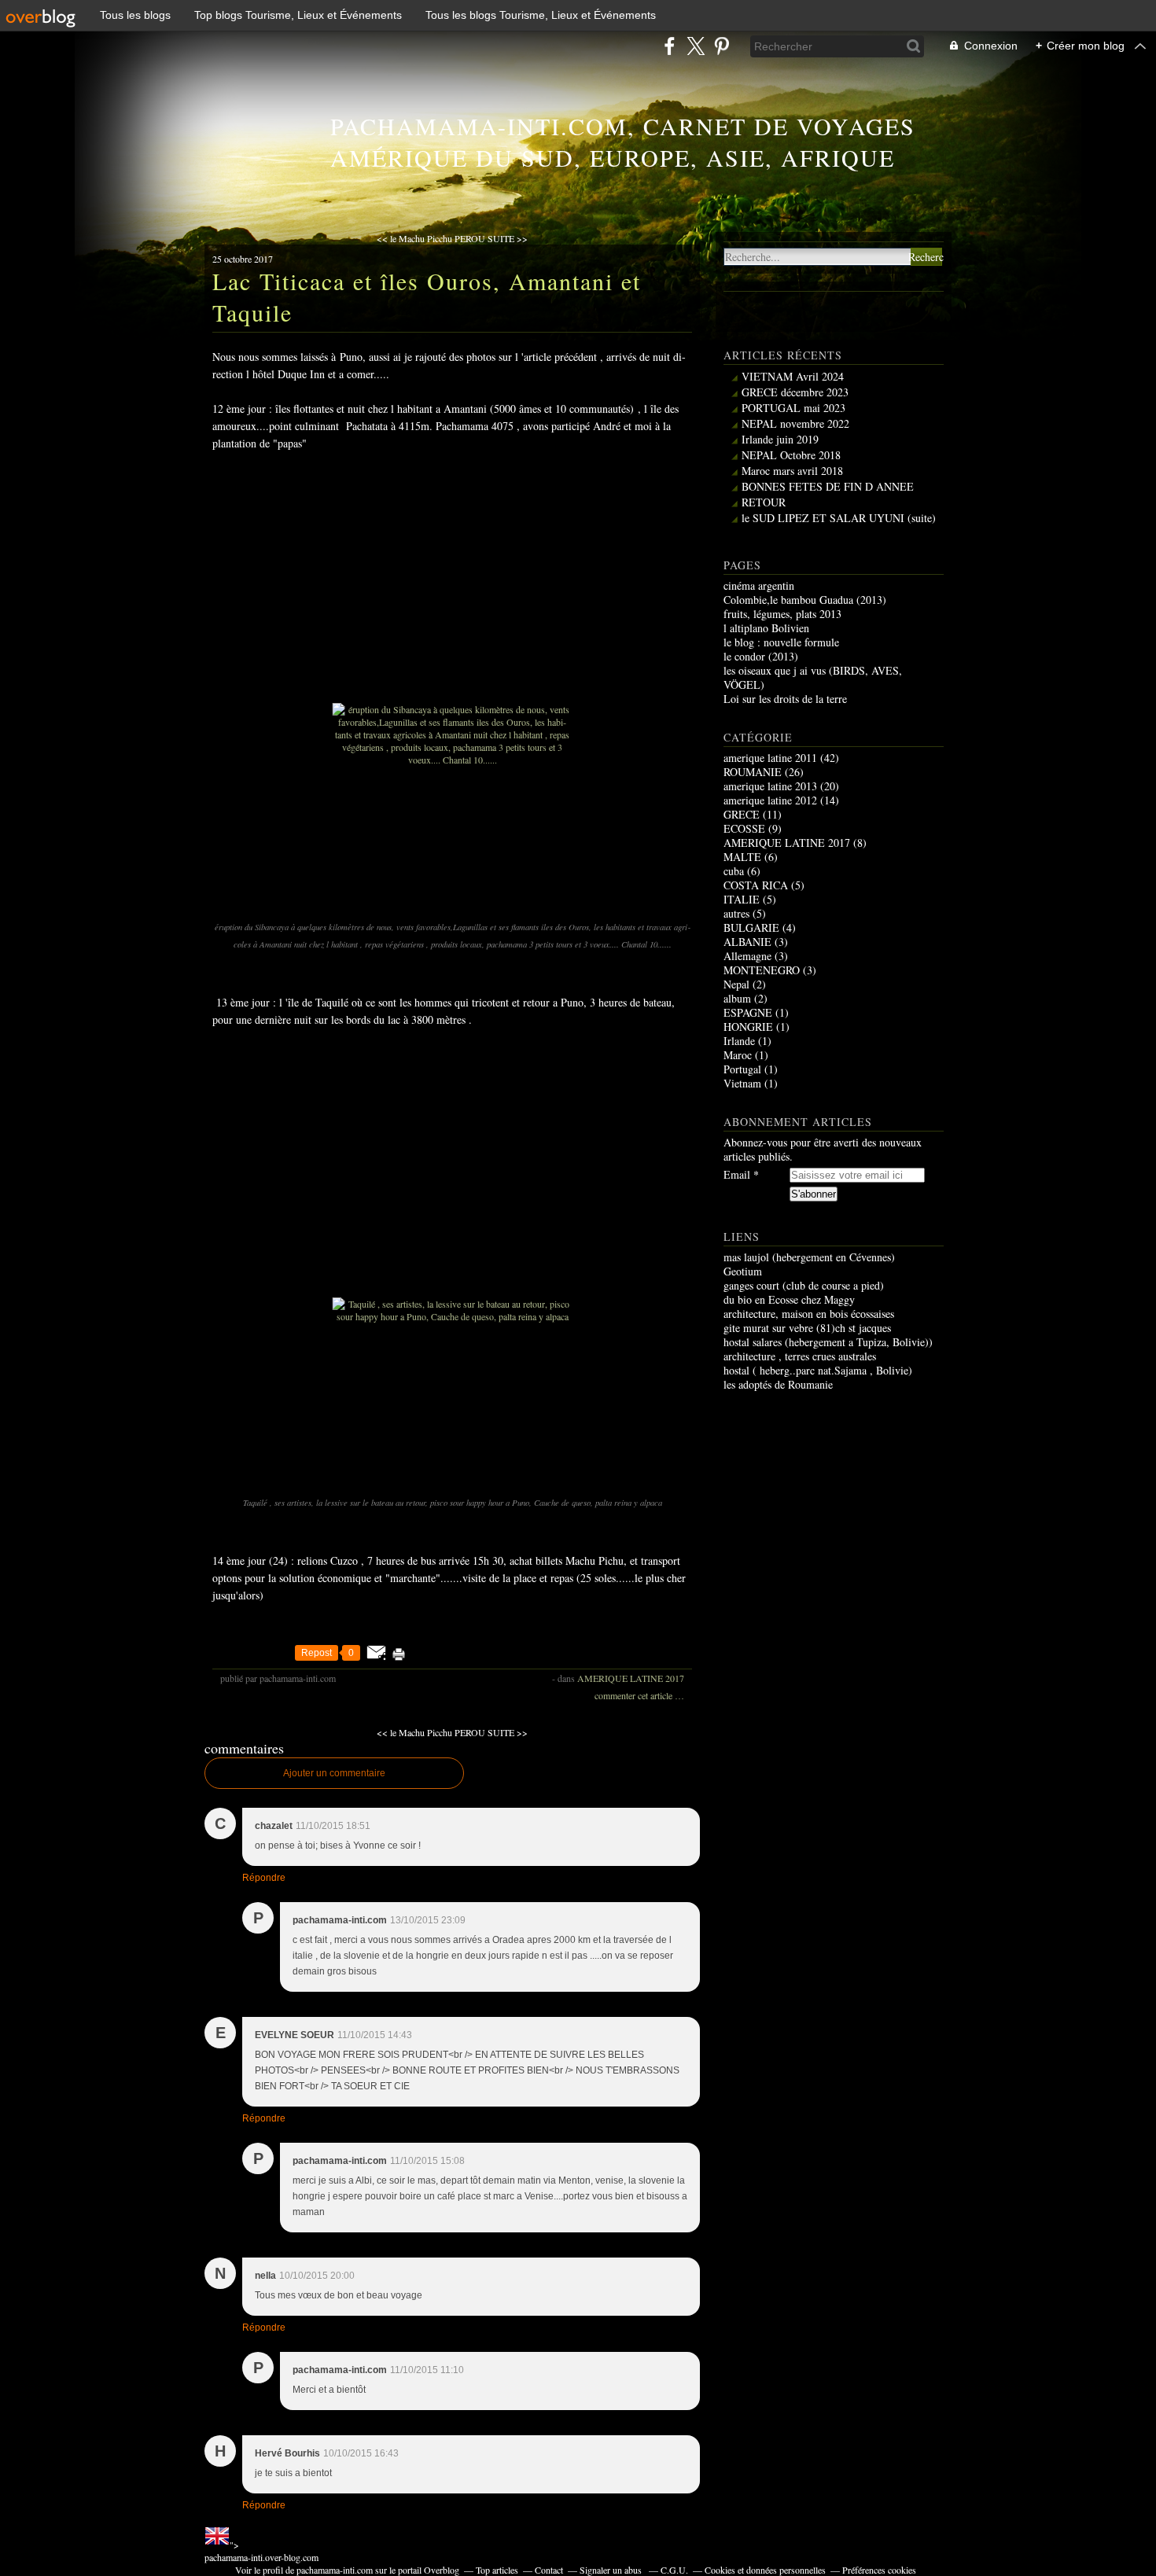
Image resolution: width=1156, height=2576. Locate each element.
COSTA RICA (756, 885)
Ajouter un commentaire (334, 1773)
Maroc (738, 1055)
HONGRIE (748, 1027)
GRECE (742, 814)
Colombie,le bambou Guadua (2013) (805, 600)
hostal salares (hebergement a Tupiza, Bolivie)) (828, 1342)
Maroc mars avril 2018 (792, 471)
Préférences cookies (879, 2570)
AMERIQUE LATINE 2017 (631, 1678)
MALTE (742, 857)
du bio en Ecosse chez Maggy (789, 1299)
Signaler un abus (612, 2570)
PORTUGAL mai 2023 (793, 408)
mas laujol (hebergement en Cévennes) (809, 1257)
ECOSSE (744, 828)
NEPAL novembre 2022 (795, 423)
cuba (734, 871)
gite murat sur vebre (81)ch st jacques (807, 1328)
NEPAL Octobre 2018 (791, 455)
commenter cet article (635, 1695)
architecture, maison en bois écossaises (809, 1314)
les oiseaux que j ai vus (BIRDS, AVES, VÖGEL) (813, 677)
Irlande (739, 1041)
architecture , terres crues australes (800, 1356)
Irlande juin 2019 (780, 439)
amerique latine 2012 (770, 800)
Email (737, 1175)
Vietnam (742, 1083)
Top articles (497, 2570)
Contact (549, 2570)
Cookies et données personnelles (765, 2570)
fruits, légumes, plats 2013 (782, 614)
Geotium (743, 1271)
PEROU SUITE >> (491, 238)
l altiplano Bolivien (766, 628)
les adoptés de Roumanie (778, 1384)
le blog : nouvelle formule (781, 642)
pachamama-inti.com (335, 2570)
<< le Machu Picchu (414, 238)
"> (261, 2551)
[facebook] (670, 46)
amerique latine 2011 (770, 758)
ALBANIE (747, 942)
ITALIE (742, 899)
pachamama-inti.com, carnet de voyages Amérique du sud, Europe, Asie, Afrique (623, 142)
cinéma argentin (759, 585)
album (737, 998)
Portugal (742, 1069)
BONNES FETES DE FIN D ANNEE (828, 486)
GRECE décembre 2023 (795, 392)
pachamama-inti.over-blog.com (261, 2557)
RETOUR (764, 502)
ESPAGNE (748, 1012)
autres (736, 913)
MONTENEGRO (762, 970)
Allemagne (747, 956)
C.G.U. (674, 2570)
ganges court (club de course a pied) (804, 1285)
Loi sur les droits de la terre (785, 699)
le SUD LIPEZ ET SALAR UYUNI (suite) (839, 518)
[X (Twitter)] (696, 46)
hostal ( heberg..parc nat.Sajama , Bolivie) (818, 1370)
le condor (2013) (761, 656)
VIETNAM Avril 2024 (793, 376)
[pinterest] (722, 46)
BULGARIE (751, 927)
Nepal (736, 984)
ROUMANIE (753, 772)
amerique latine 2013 (770, 786)
